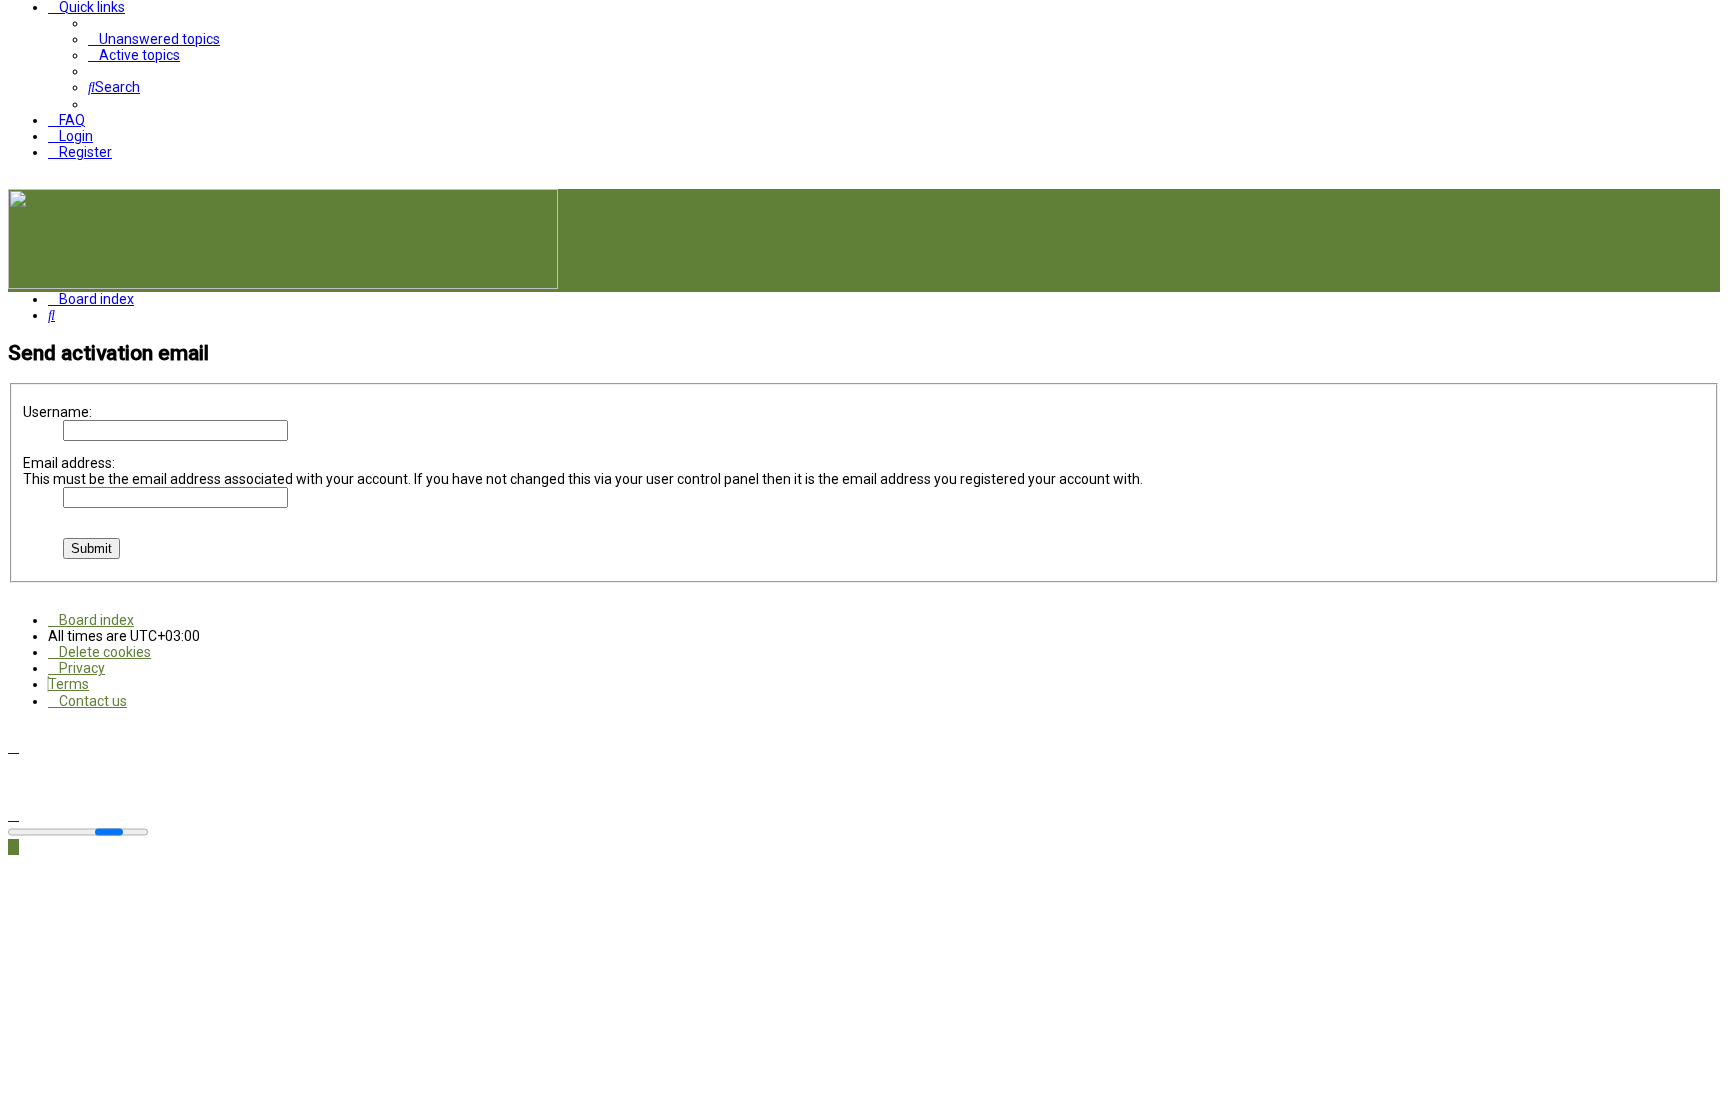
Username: (57, 412)
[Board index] (283, 284)
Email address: (69, 463)
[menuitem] (154, 39)
